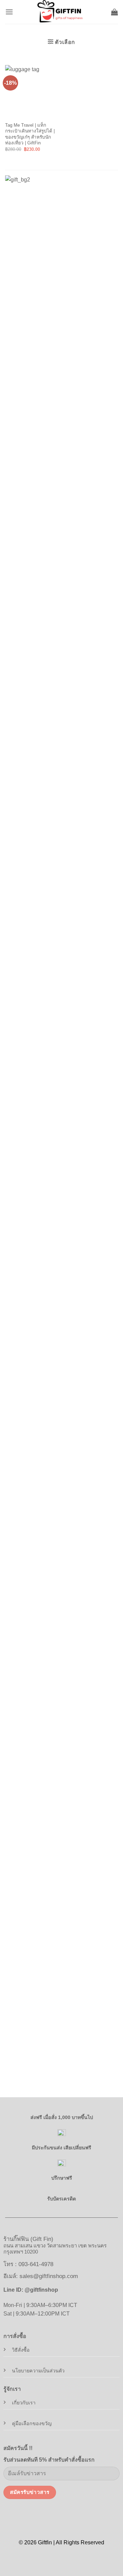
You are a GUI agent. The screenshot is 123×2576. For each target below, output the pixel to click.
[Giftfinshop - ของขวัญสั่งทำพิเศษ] (61, 12)
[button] (9, 12)
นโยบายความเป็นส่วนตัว (38, 2371)
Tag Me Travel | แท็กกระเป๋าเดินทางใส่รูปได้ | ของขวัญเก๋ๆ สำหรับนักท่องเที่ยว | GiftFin (30, 134)
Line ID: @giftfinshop (31, 2290)
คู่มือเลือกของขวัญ (32, 2423)
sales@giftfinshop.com (49, 2276)
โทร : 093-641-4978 (28, 2264)
